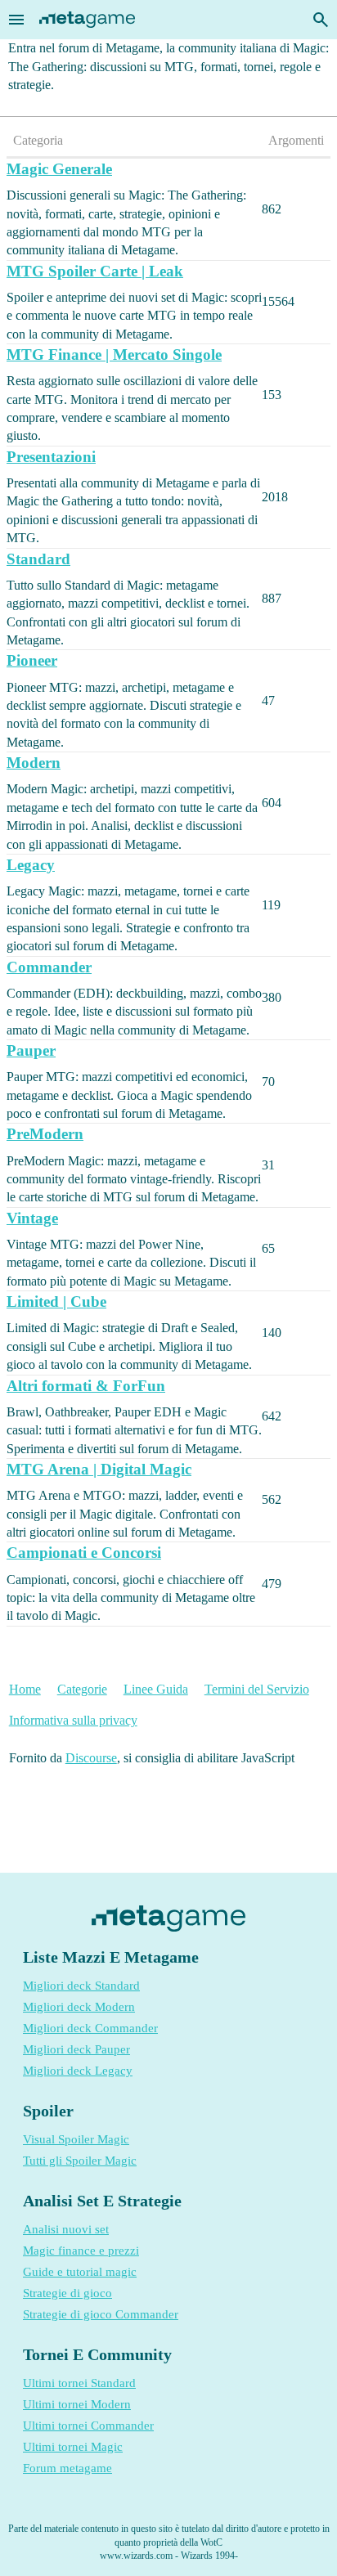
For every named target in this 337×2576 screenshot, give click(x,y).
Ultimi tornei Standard (79, 2383)
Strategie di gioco (67, 2293)
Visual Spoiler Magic (76, 2139)
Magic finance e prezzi (81, 2251)
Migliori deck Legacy (78, 2071)
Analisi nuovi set (66, 2229)
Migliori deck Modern (79, 2007)
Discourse (91, 1758)
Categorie (82, 1689)
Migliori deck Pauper (76, 2049)
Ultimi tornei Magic (73, 2447)
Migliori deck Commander (90, 2028)
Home (25, 1689)
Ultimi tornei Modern (77, 2404)
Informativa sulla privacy (73, 1720)
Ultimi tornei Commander (88, 2426)
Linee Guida (156, 1689)
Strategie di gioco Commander (101, 2314)
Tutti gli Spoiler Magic (80, 2161)
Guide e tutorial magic (80, 2272)
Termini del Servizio (257, 1689)
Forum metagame (67, 2468)
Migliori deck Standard (81, 1986)
